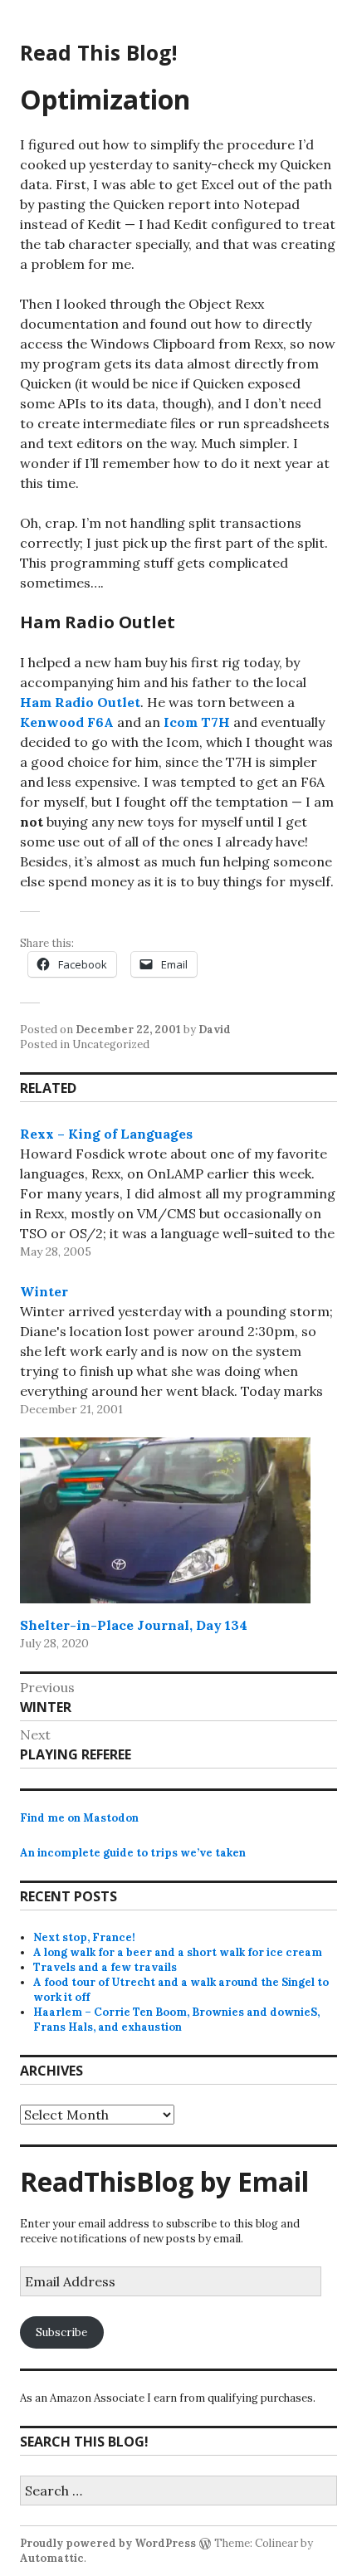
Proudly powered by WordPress (108, 2543)
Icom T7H (197, 722)
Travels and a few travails (105, 1967)
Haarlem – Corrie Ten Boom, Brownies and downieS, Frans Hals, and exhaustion (176, 2020)
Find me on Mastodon (79, 1818)
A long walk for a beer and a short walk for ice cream (178, 1952)
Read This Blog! (98, 52)
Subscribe (61, 2332)
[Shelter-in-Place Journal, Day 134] (165, 1520)
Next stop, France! (84, 1937)
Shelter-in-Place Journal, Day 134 (134, 1625)
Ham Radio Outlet (80, 702)
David (215, 1029)
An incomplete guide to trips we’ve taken (133, 1853)
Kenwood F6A (67, 722)
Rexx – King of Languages (106, 1134)
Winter (44, 1291)
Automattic (52, 2558)
